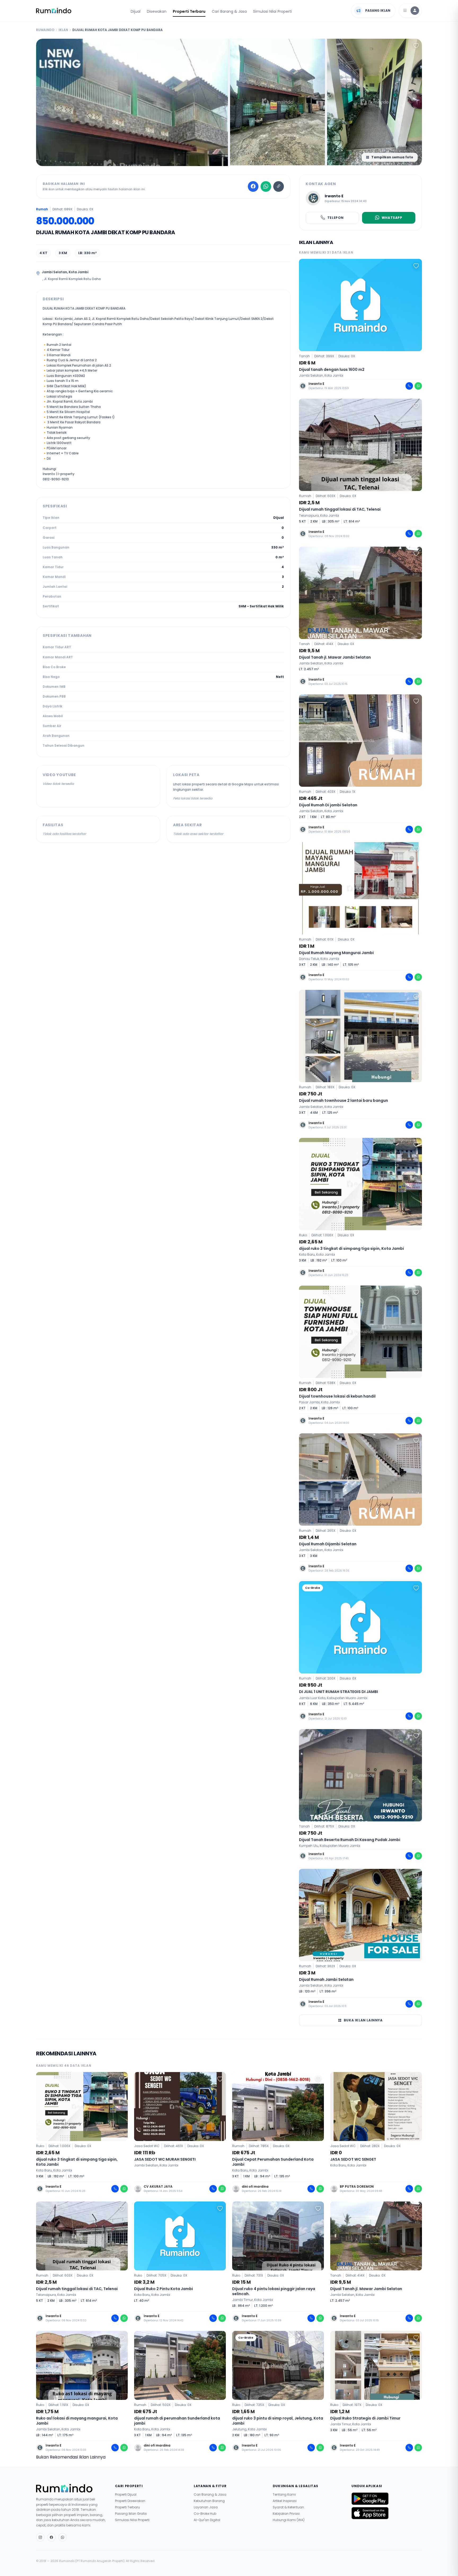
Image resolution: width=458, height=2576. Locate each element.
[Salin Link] (279, 186)
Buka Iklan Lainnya (363, 2020)
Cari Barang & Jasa (229, 11)
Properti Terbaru (189, 11)
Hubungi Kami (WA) (289, 2520)
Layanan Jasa (206, 2507)
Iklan (63, 30)
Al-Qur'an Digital (207, 2520)
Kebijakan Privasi (286, 2514)
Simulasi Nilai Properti (272, 11)
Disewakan (157, 11)
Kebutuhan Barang (209, 2501)
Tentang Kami (284, 2495)
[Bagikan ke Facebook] (253, 186)
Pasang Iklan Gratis (131, 2514)
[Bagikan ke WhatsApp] (266, 186)
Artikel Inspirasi (285, 2501)
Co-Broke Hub (205, 2514)
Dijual (136, 11)
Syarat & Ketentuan (288, 2507)
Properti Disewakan (130, 2501)
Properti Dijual (126, 2495)
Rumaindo (45, 30)
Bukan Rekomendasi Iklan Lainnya (71, 2457)
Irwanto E (334, 196)
